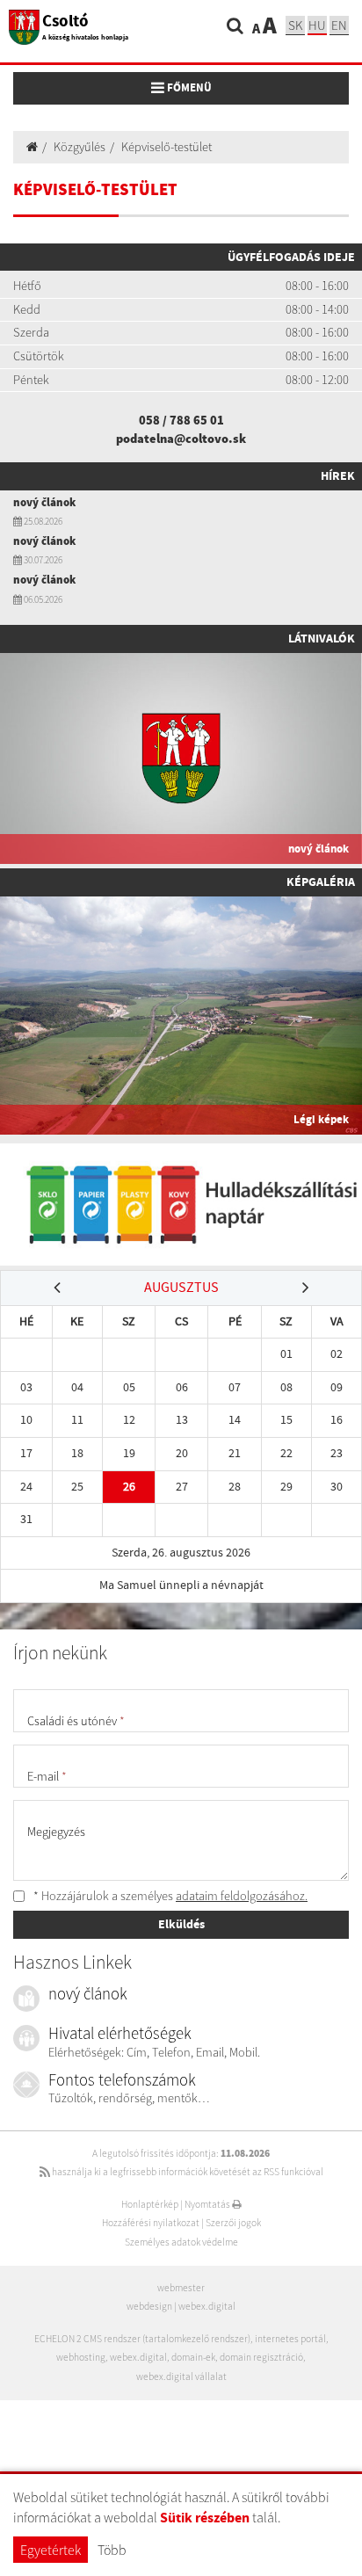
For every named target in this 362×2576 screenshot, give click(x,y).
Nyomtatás (208, 2204)
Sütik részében (205, 2518)
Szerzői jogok (233, 2223)
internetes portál (290, 2339)
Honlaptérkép (150, 2204)
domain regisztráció (261, 2357)
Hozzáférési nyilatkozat (151, 2223)
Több (112, 2550)
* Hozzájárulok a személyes (169, 1896)
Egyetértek (51, 2550)
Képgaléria (321, 882)
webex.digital (207, 2306)
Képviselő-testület (167, 147)
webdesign (149, 2306)
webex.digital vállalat (181, 2376)
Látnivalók (322, 638)
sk (295, 25)
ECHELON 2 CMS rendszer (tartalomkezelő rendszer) (142, 2339)
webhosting (81, 2357)
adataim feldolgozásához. (242, 1896)
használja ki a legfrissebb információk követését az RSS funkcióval (187, 2172)
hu (317, 25)
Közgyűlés (80, 147)
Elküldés (181, 1924)
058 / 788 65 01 (181, 420)
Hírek (338, 475)
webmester (181, 2288)
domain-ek (193, 2357)
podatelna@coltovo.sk (181, 439)
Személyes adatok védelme (181, 2242)
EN (339, 25)
